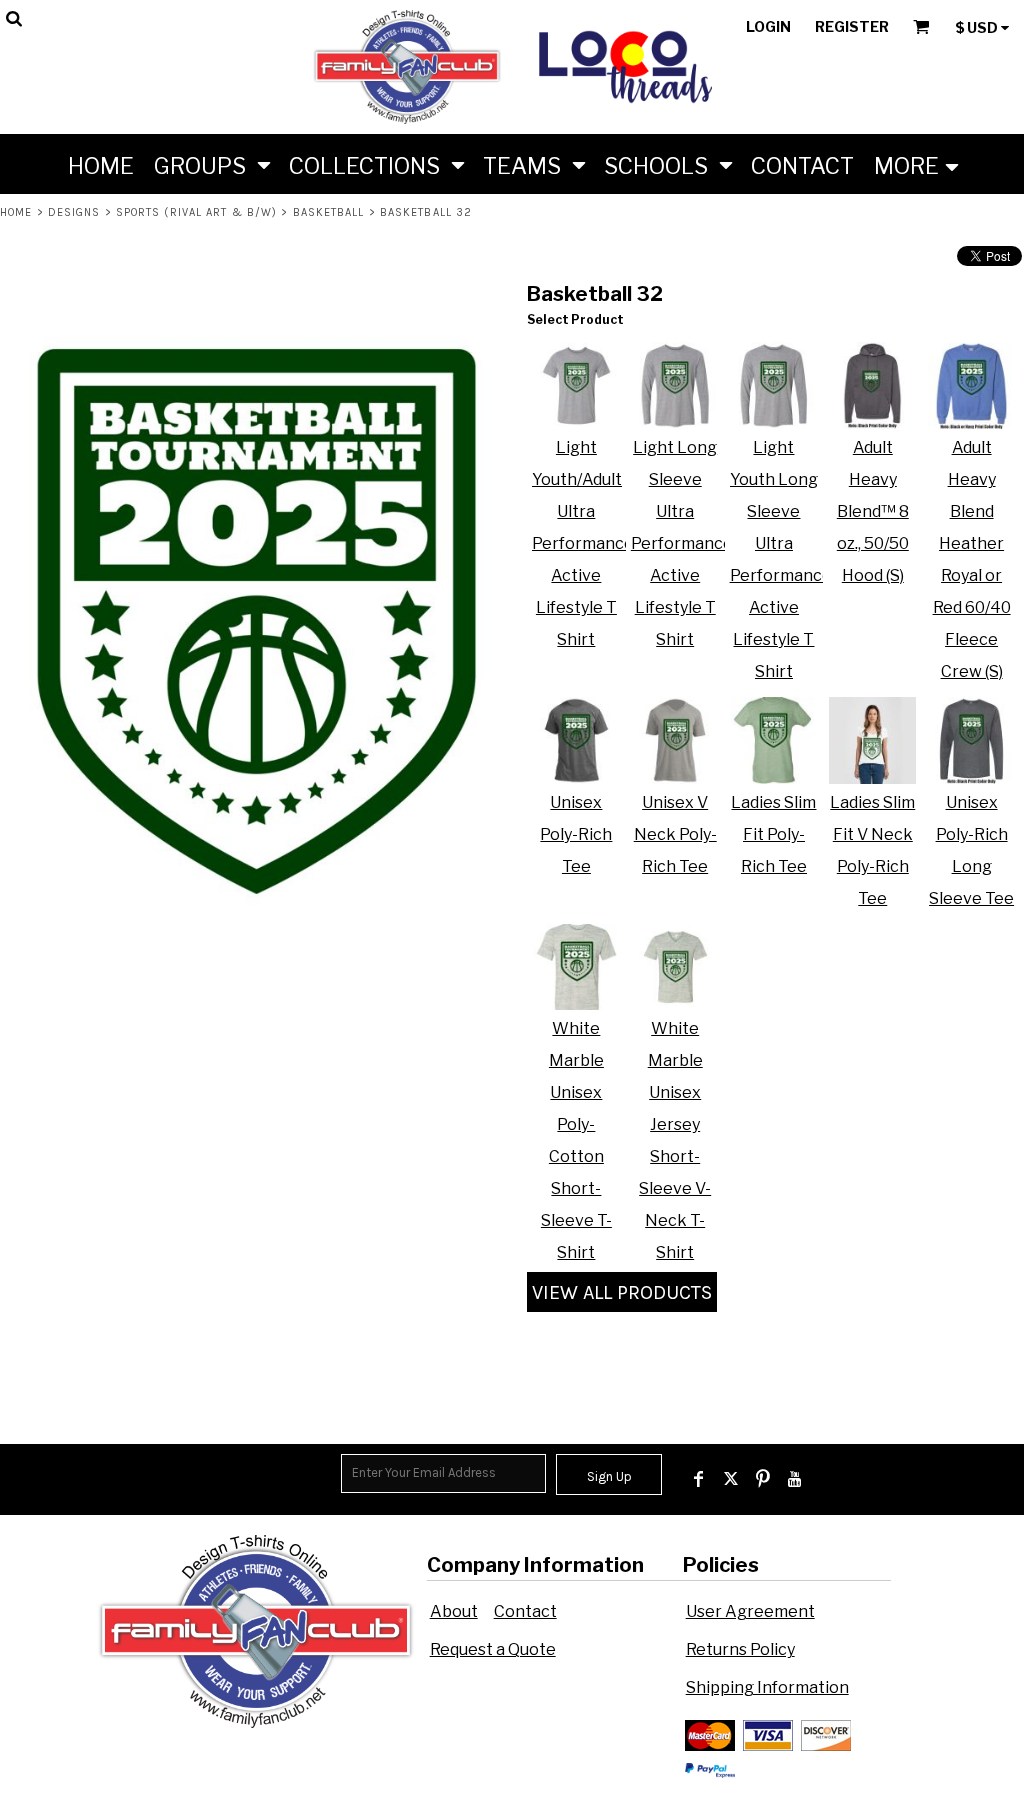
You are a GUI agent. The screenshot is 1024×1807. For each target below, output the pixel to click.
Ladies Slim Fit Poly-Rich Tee (773, 834)
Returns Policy (740, 1649)
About (454, 1611)
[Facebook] (699, 1479)
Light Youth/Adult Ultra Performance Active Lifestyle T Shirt (583, 543)
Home (16, 212)
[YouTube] (795, 1479)
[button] (211, 164)
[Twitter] (731, 1479)
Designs (74, 212)
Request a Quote (493, 1649)
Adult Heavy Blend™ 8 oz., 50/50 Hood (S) (873, 511)
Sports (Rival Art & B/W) (196, 212)
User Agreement (750, 1611)
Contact (525, 1611)
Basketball (329, 212)
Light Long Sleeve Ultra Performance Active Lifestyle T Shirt (682, 543)
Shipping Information (767, 1687)
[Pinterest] (763, 1479)
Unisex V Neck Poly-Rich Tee (675, 834)
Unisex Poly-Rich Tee (576, 834)
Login (768, 26)
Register (852, 26)
